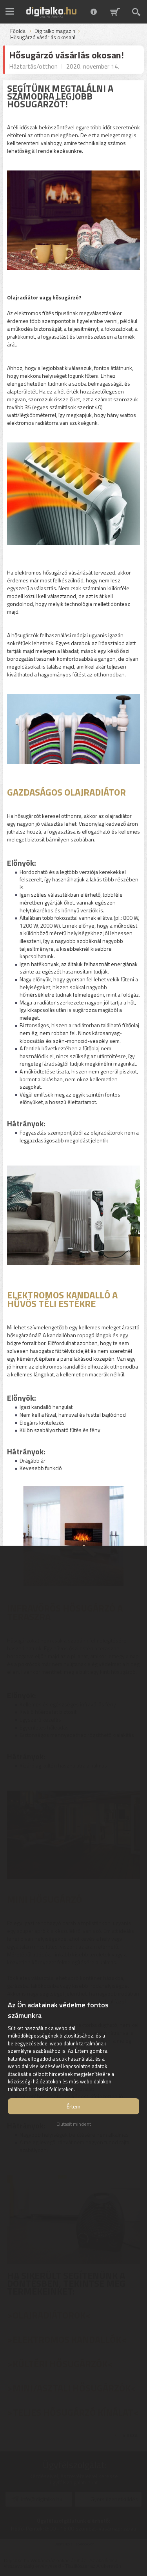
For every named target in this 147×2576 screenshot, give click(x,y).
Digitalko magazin (55, 31)
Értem (73, 2106)
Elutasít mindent (74, 2124)
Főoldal (18, 31)
